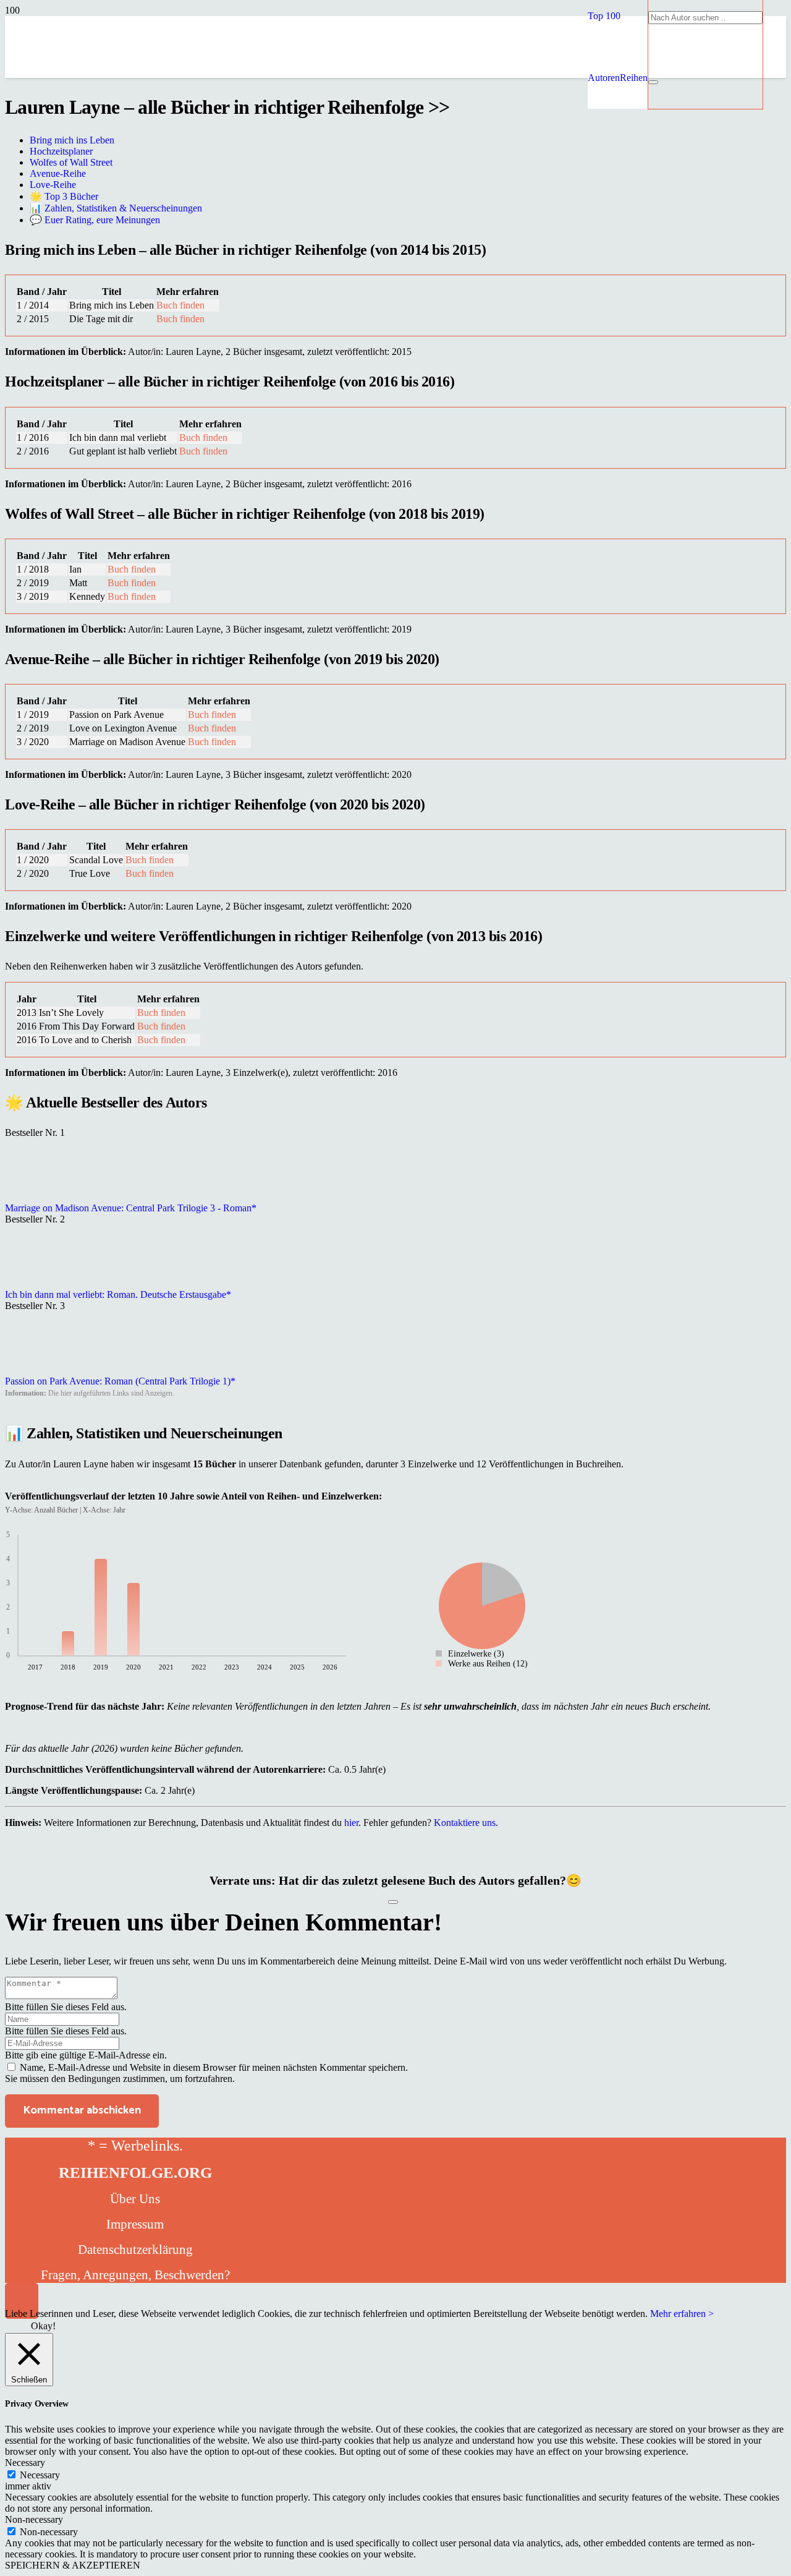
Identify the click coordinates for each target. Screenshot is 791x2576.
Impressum (135, 2224)
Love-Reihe (53, 185)
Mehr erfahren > (682, 2314)
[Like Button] (393, 1902)
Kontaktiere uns (465, 1823)
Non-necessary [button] (34, 2519)
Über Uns (135, 2199)
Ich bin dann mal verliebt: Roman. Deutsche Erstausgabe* (118, 1294)
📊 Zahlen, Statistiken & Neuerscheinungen (116, 208)
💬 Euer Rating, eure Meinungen (95, 220)
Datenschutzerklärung (135, 2250)
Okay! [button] (43, 2326)
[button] (604, 16)
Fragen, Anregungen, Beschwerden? (135, 2275)
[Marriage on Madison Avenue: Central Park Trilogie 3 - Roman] (36, 1197)
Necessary (40, 2475)
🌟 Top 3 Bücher (64, 196)
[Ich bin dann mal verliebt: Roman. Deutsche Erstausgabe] (36, 1283)
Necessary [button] (25, 2463)
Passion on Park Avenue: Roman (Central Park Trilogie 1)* (120, 1381)
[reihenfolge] (308, 167)
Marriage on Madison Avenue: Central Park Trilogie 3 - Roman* (131, 1208)
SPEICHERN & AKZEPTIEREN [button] (73, 2565)
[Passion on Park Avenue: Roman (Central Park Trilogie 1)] (36, 1370)
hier (351, 1823)
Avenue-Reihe (58, 173)
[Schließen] (653, 82)
